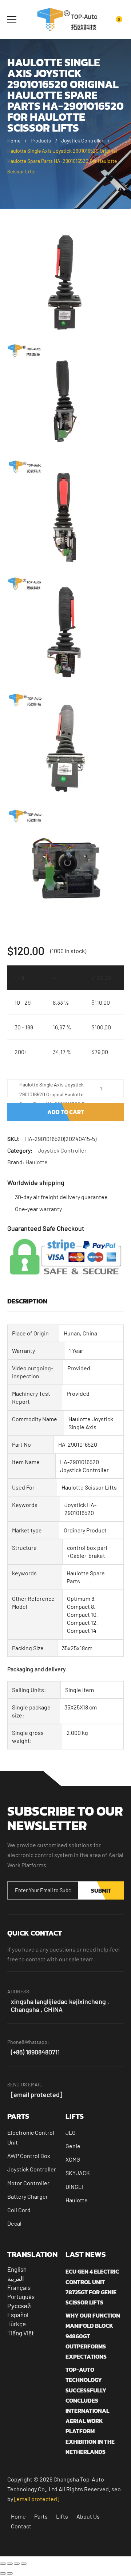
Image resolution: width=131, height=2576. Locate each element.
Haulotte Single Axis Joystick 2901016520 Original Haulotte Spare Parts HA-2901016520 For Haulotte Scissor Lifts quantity (54, 1089)
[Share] (17, 2564)
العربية (16, 2278)
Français (19, 2287)
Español (18, 2315)
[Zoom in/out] (3, 2564)
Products (41, 140)
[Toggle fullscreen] (10, 2564)
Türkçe (17, 2324)
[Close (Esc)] (24, 2564)
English (17, 2269)
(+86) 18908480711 (35, 2052)
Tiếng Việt (21, 2333)
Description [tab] (27, 1301)
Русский (19, 2306)
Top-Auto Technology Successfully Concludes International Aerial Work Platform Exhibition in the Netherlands (90, 2411)
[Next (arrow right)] (10, 2573)
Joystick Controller (82, 140)
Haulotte (37, 1162)
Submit (101, 1890)
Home (14, 140)
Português (21, 2296)
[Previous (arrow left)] (3, 2573)
